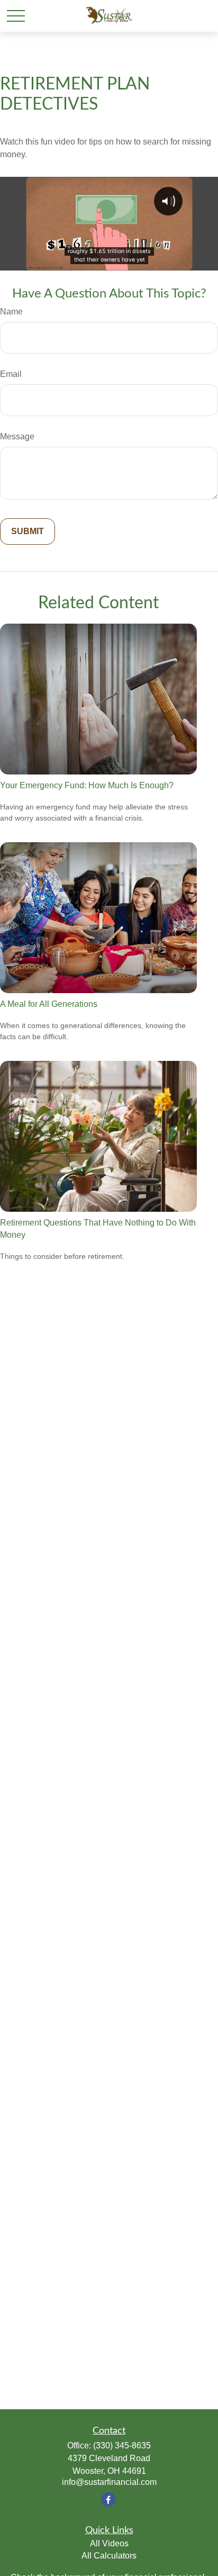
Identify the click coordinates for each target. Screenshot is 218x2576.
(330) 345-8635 (122, 2446)
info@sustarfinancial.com (109, 2482)
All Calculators (109, 2556)
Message (17, 436)
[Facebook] (108, 2500)
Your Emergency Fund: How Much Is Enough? (87, 785)
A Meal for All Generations (49, 1004)
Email (11, 374)
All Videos (109, 2543)
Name (11, 312)
